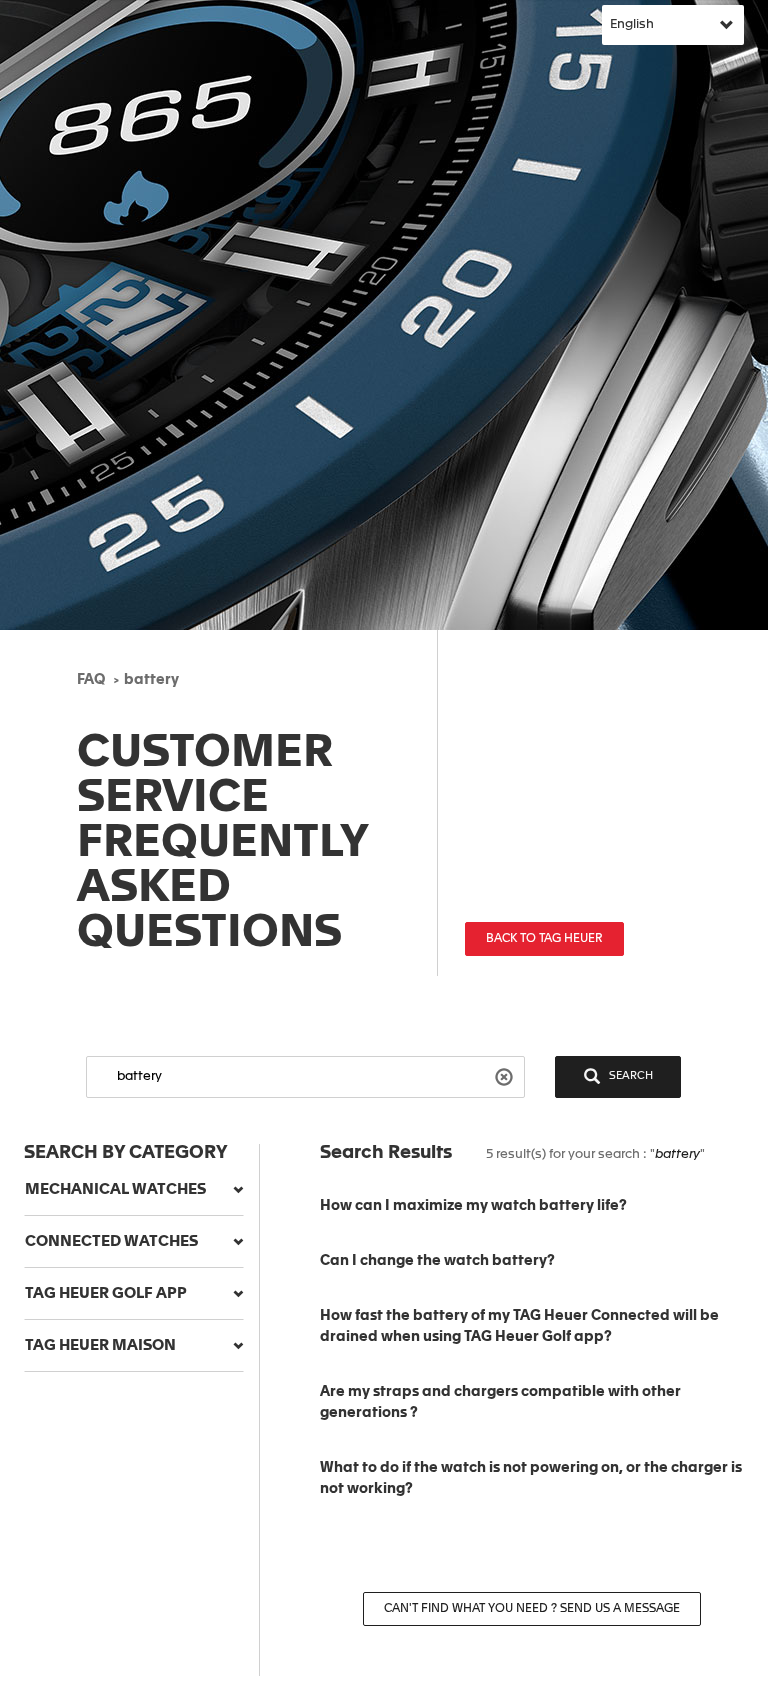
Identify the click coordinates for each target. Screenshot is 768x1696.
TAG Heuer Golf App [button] (106, 1293)
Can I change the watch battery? (437, 1261)
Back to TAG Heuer (544, 939)
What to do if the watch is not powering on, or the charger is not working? (531, 1478)
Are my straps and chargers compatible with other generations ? (500, 1402)
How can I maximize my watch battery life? (473, 1206)
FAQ (91, 680)
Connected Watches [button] (111, 1241)
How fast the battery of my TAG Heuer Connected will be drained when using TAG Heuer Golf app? (519, 1326)
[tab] (134, 1190)
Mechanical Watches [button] (115, 1189)
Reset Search (506, 1075)
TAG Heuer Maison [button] (100, 1345)
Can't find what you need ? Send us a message (532, 1609)
